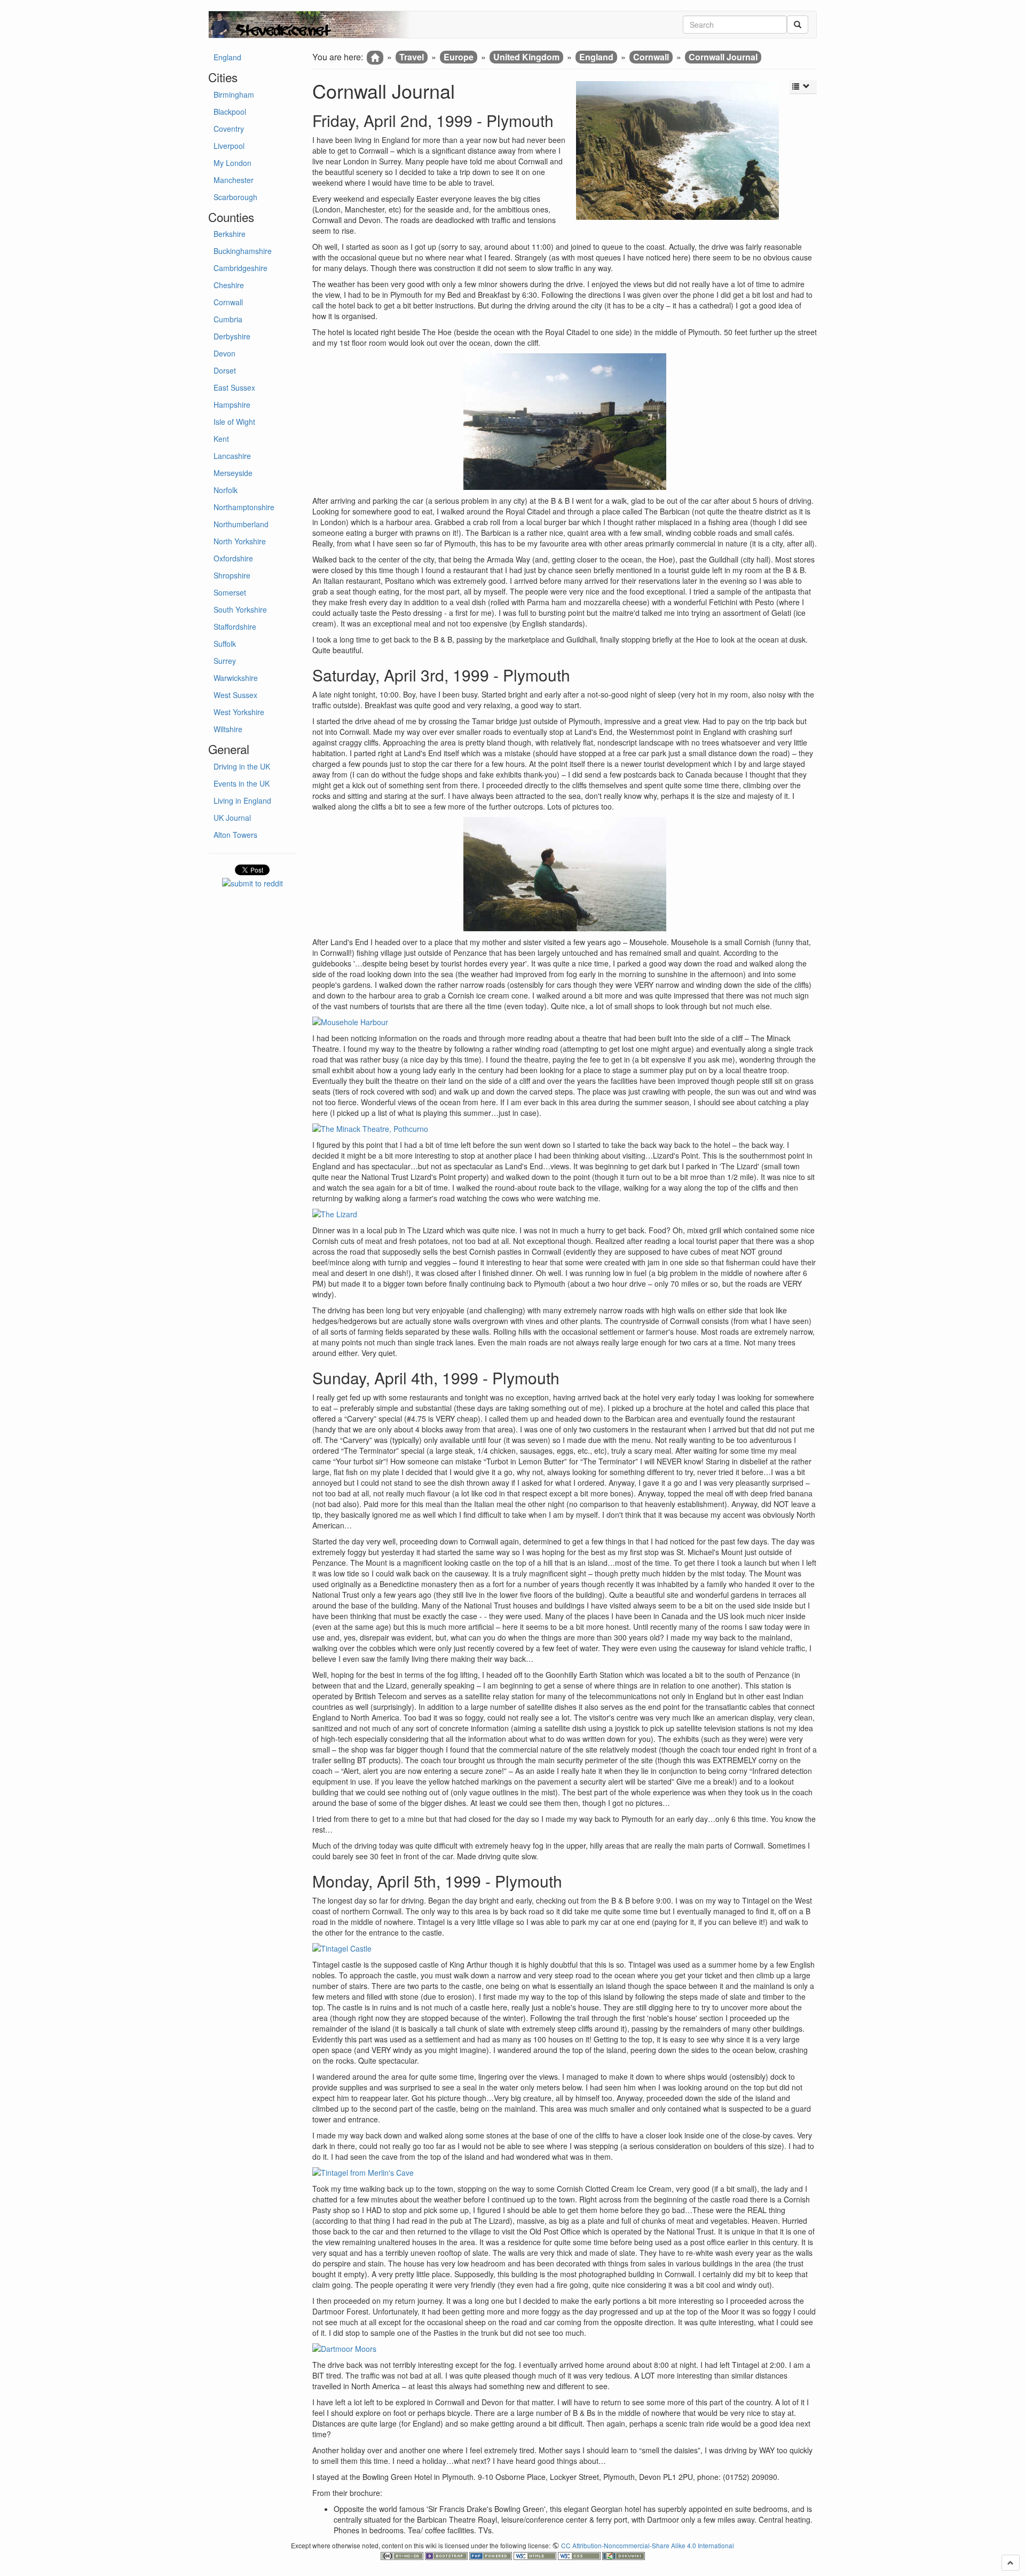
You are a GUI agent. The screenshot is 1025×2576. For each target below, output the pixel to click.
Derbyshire (232, 336)
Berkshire (230, 234)
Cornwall (228, 302)
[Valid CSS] (580, 2554)
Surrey (225, 661)
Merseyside (233, 473)
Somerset (230, 592)
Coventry (229, 129)
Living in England (242, 800)
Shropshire (232, 575)
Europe (459, 57)
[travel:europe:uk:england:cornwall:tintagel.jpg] (565, 2173)
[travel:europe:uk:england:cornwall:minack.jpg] (565, 1129)
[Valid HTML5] (536, 2554)
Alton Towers (235, 835)
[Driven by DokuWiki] (624, 2554)
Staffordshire (235, 627)
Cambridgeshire (241, 268)
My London (232, 163)
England (227, 57)
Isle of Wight (234, 422)
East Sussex (234, 387)
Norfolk (226, 490)
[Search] (798, 25)
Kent (221, 439)
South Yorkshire (240, 609)
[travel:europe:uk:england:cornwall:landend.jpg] (565, 874)
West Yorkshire (239, 712)
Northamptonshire (244, 507)
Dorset (225, 370)
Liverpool (229, 146)
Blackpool (230, 112)
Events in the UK (242, 783)
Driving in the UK (242, 766)
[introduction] (375, 58)
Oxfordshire (233, 558)
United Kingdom (526, 57)
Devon (224, 353)
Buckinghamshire (243, 251)
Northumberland (241, 524)
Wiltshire (228, 729)
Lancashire (232, 456)
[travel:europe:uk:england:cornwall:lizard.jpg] (565, 1214)
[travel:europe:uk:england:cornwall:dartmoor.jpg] (565, 2349)
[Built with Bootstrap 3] (447, 2554)
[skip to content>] (1011, 2563)
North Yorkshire (240, 541)
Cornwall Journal (723, 57)
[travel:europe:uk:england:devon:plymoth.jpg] (565, 422)
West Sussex (235, 695)
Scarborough (235, 197)
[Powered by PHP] (491, 2554)
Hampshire (232, 405)
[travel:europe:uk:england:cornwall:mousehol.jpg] (565, 1022)
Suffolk (225, 644)
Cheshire (229, 285)
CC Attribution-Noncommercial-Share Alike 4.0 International (648, 2545)
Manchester (234, 180)
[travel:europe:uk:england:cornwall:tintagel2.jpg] (565, 1948)
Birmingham (234, 94)
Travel (412, 57)
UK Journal (232, 818)
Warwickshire (236, 678)
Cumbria (228, 319)
